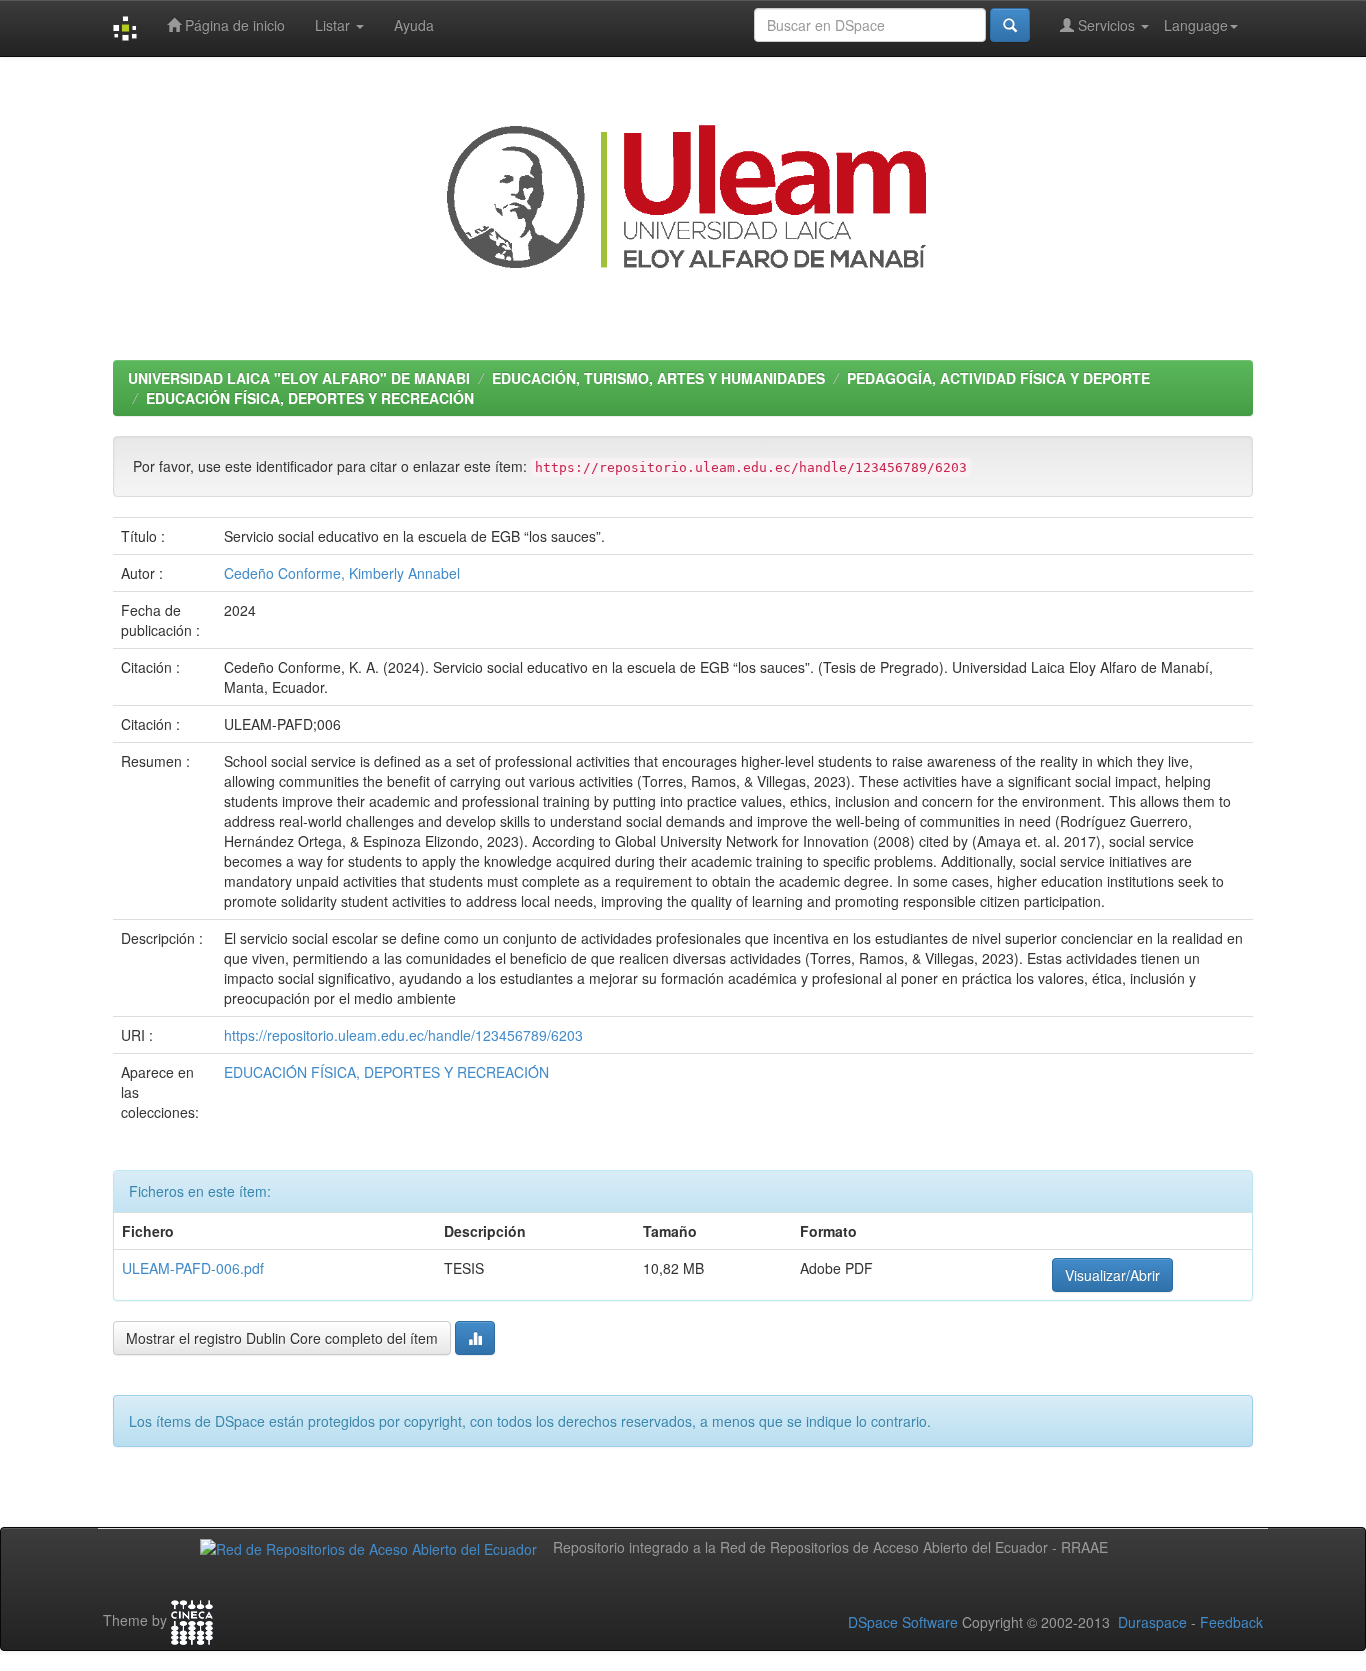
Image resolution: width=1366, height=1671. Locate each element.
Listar (334, 25)
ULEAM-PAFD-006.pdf (193, 1268)
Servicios (1106, 25)
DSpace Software (903, 1622)
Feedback (1231, 1622)
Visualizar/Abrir (1112, 1275)
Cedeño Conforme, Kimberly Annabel (342, 573)
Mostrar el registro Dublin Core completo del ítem (282, 1338)
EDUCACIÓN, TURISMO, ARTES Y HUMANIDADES (658, 378)
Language (1196, 25)
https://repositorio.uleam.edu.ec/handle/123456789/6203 (403, 1035)
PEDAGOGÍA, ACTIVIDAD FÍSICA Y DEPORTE (998, 378)
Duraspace (1152, 1622)
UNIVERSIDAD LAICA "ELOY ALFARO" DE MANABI (299, 378)
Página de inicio (233, 25)
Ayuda (414, 25)
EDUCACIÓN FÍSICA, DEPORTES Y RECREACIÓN (310, 398)
